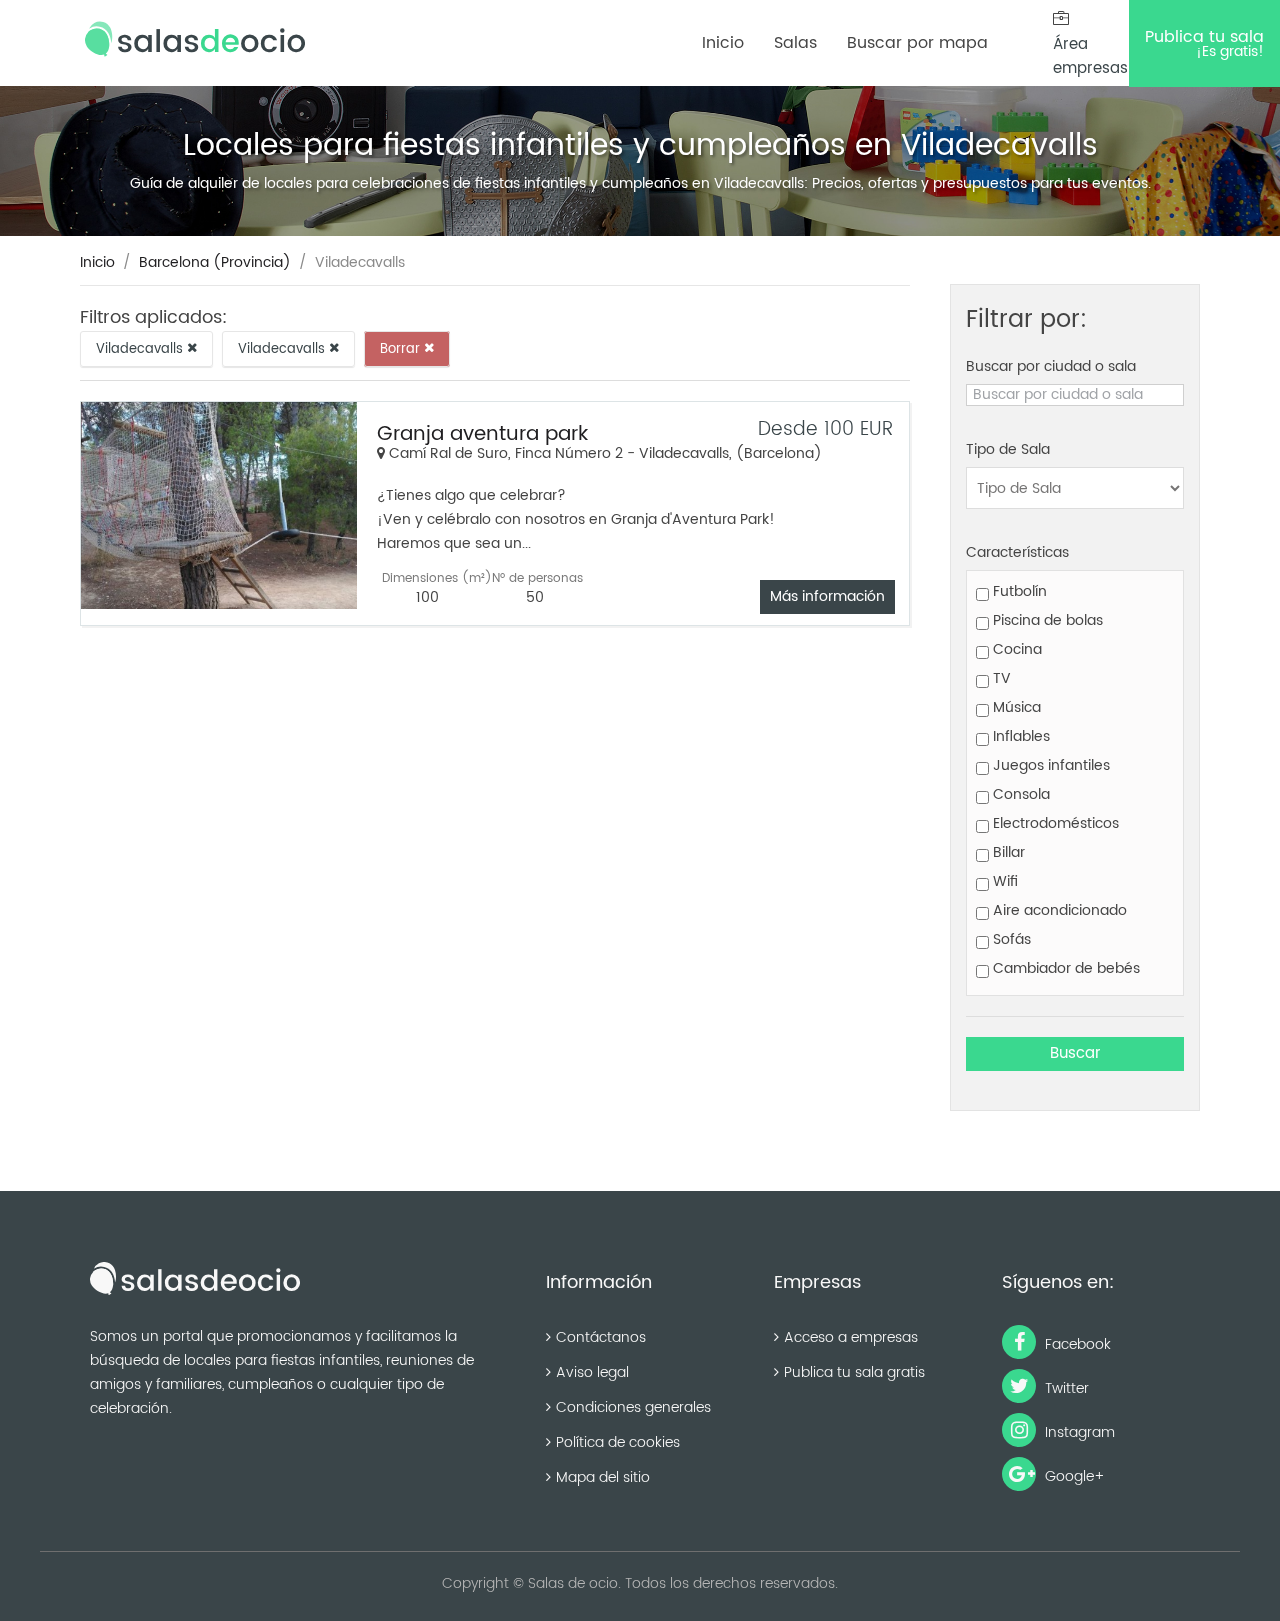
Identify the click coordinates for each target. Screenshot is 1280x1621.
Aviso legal (592, 1372)
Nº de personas (537, 578)
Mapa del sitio (603, 1477)
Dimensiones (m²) (437, 578)
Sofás (1010, 939)
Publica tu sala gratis (854, 1372)
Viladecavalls (141, 348)
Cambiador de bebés (1064, 968)
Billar (1007, 852)
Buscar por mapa (917, 43)
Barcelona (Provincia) (215, 262)
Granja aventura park (482, 434)
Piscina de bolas (1046, 620)
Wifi (1003, 881)
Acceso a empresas (851, 1337)
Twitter (1065, 1388)
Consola (1019, 794)
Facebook (1076, 1344)
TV (1000, 678)
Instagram (1078, 1432)
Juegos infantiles (1049, 765)
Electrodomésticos (1054, 823)
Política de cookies (618, 1442)
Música (1015, 707)
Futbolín (1018, 591)
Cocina (1015, 649)
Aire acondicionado (1058, 910)
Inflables (1019, 736)
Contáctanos (601, 1337)
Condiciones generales (633, 1407)
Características (1017, 552)
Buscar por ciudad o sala (1051, 366)
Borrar (402, 348)
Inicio (723, 43)
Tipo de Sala (1008, 449)
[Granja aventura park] (219, 505)
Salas (795, 43)
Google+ (1073, 1476)
